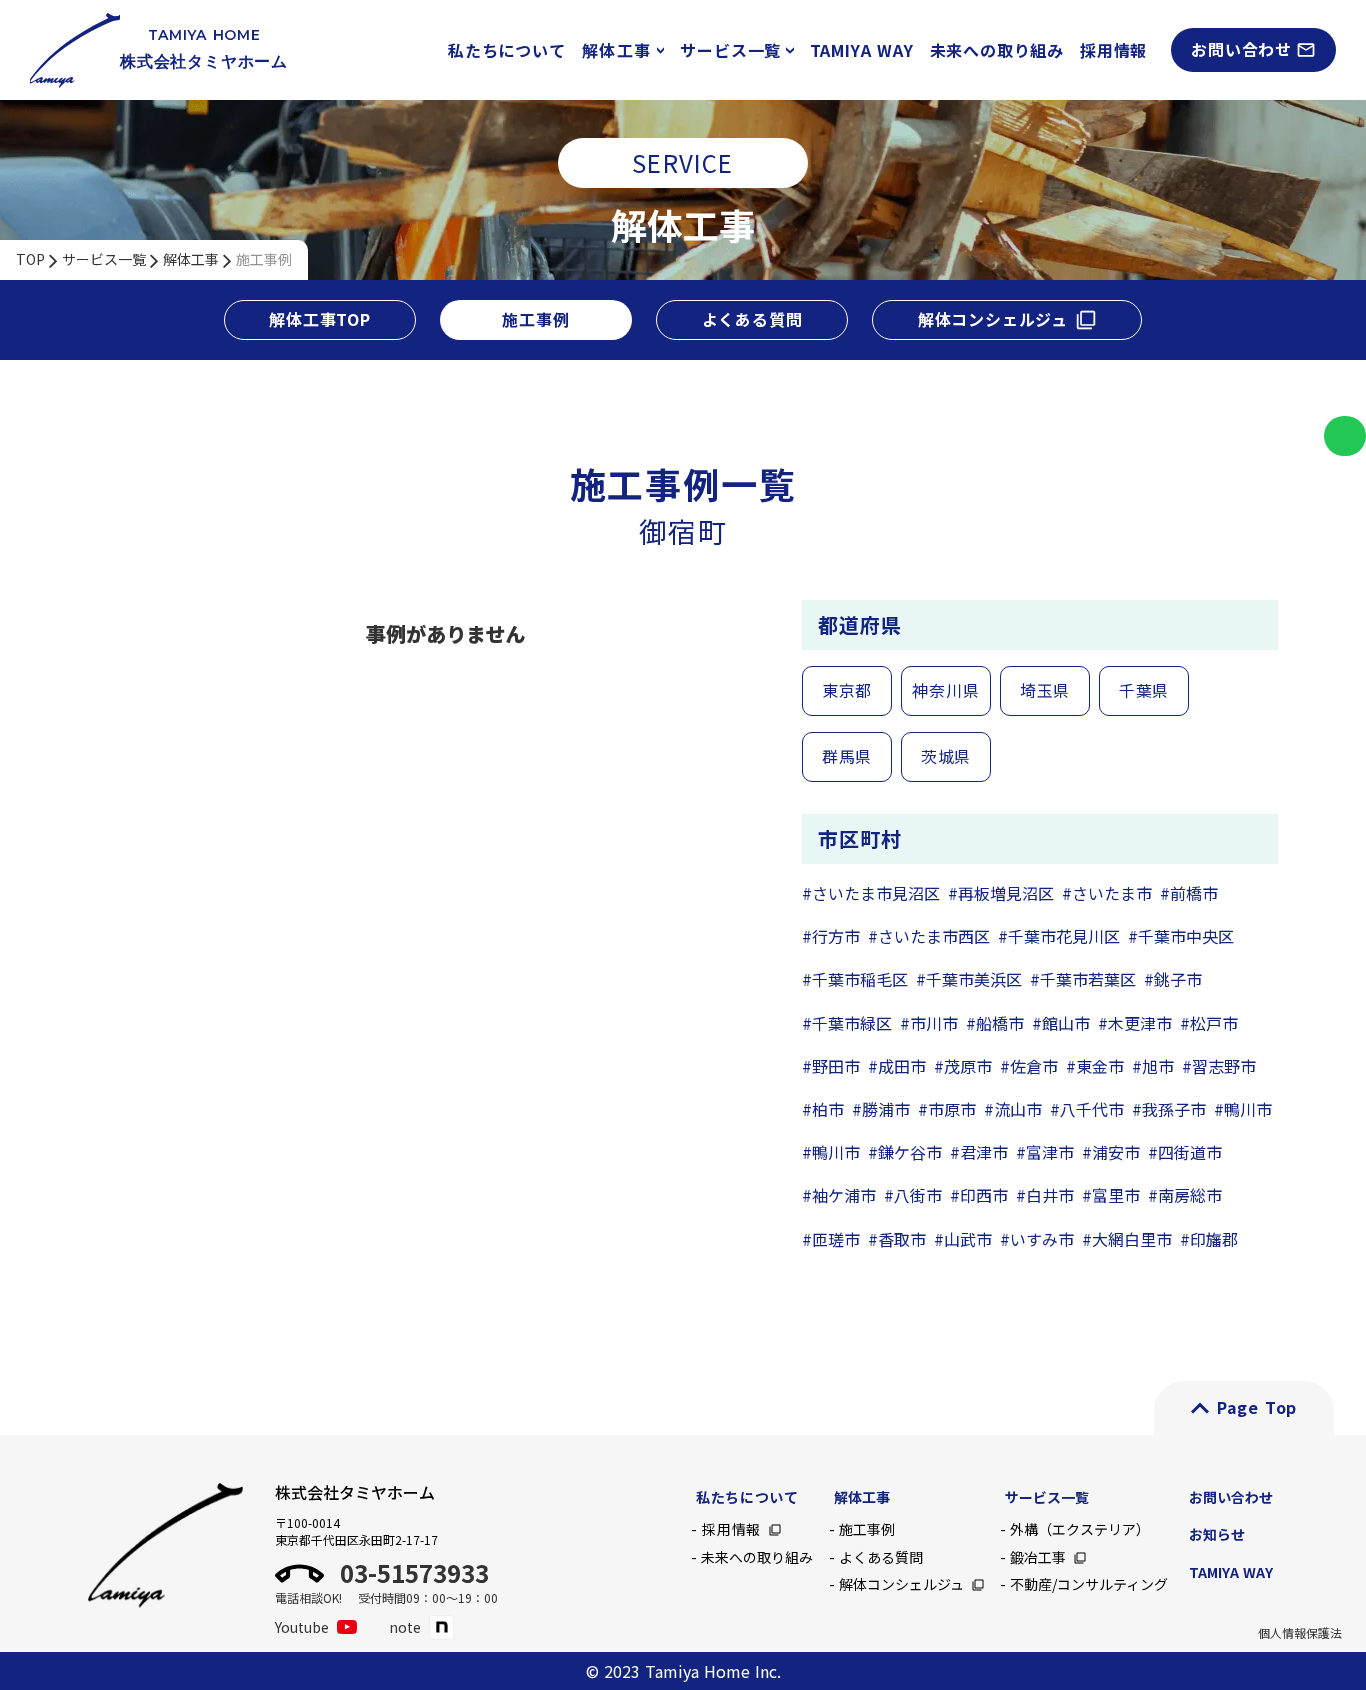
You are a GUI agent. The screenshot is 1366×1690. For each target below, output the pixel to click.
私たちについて (507, 50)
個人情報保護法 (1300, 1633)
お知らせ (1217, 1534)
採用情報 (1113, 50)
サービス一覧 (104, 259)
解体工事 (191, 259)
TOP (30, 259)
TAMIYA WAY (862, 50)
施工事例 (264, 259)
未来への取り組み (997, 50)
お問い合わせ (1231, 1497)
